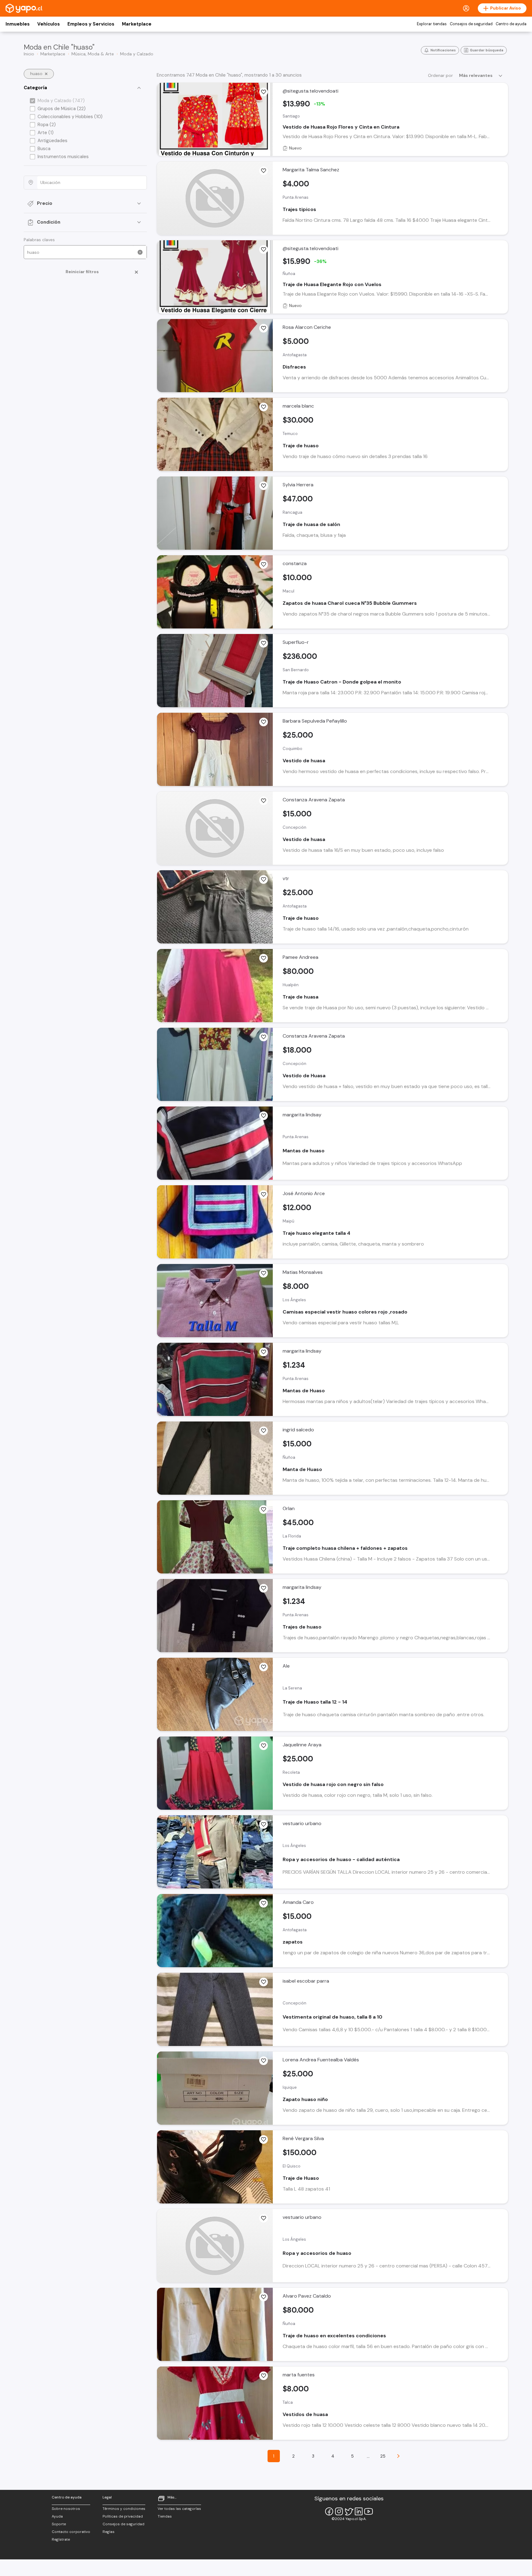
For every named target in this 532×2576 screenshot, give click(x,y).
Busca (44, 149)
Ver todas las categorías (179, 2509)
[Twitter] (349, 2511)
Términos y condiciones (124, 2509)
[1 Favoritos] (264, 171)
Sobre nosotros (66, 2509)
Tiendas (165, 2516)
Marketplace (137, 24)
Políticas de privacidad (123, 2516)
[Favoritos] (264, 92)
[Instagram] (339, 2511)
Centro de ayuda (511, 24)
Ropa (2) (47, 125)
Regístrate (61, 2539)
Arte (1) (46, 133)
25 (383, 2456)
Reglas (109, 2532)
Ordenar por (440, 75)
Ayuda (57, 2516)
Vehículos (48, 24)
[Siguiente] (398, 2456)
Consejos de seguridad (471, 24)
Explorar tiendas (432, 24)
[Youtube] (369, 2511)
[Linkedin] (359, 2511)
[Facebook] (329, 2511)
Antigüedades (52, 141)
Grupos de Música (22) (62, 109)
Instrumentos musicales (63, 157)
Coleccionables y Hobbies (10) (70, 117)
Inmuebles (18, 24)
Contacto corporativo (71, 2532)
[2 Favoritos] (264, 486)
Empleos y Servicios (91, 24)
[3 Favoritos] (264, 1588)
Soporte (59, 2524)
